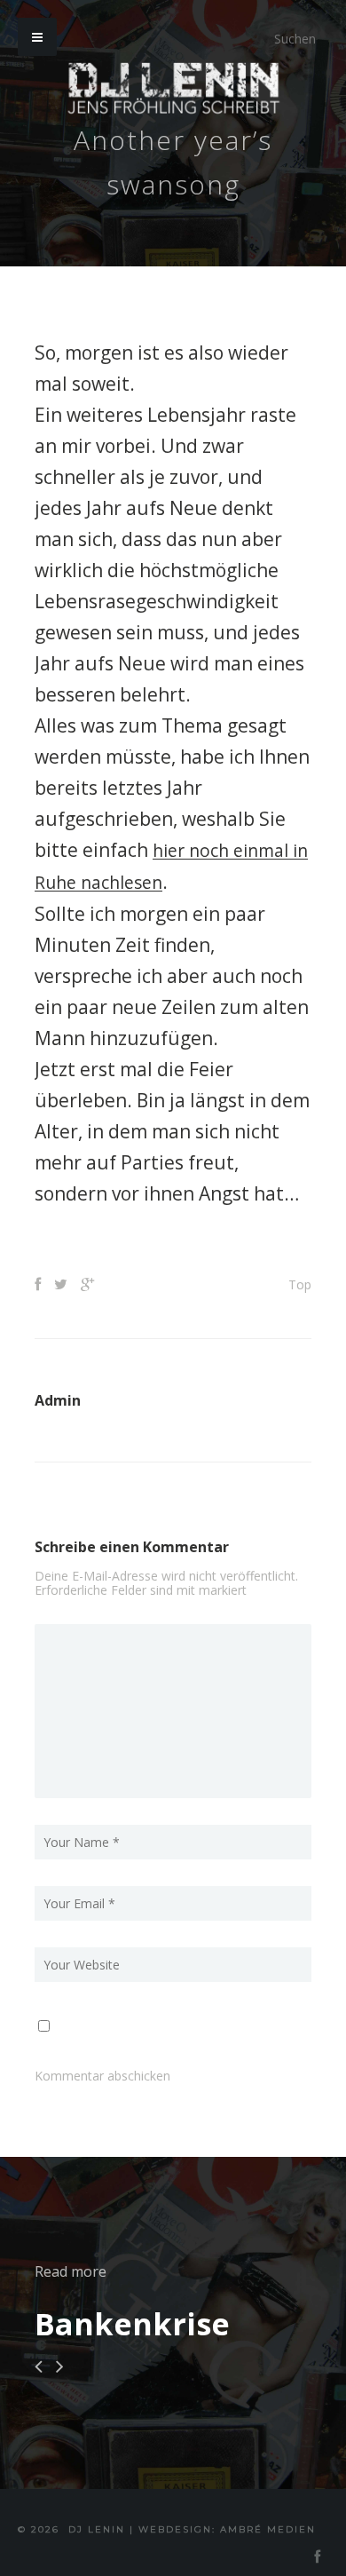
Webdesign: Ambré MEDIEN (227, 2528)
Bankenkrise (132, 2322)
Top (300, 1283)
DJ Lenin (97, 2528)
